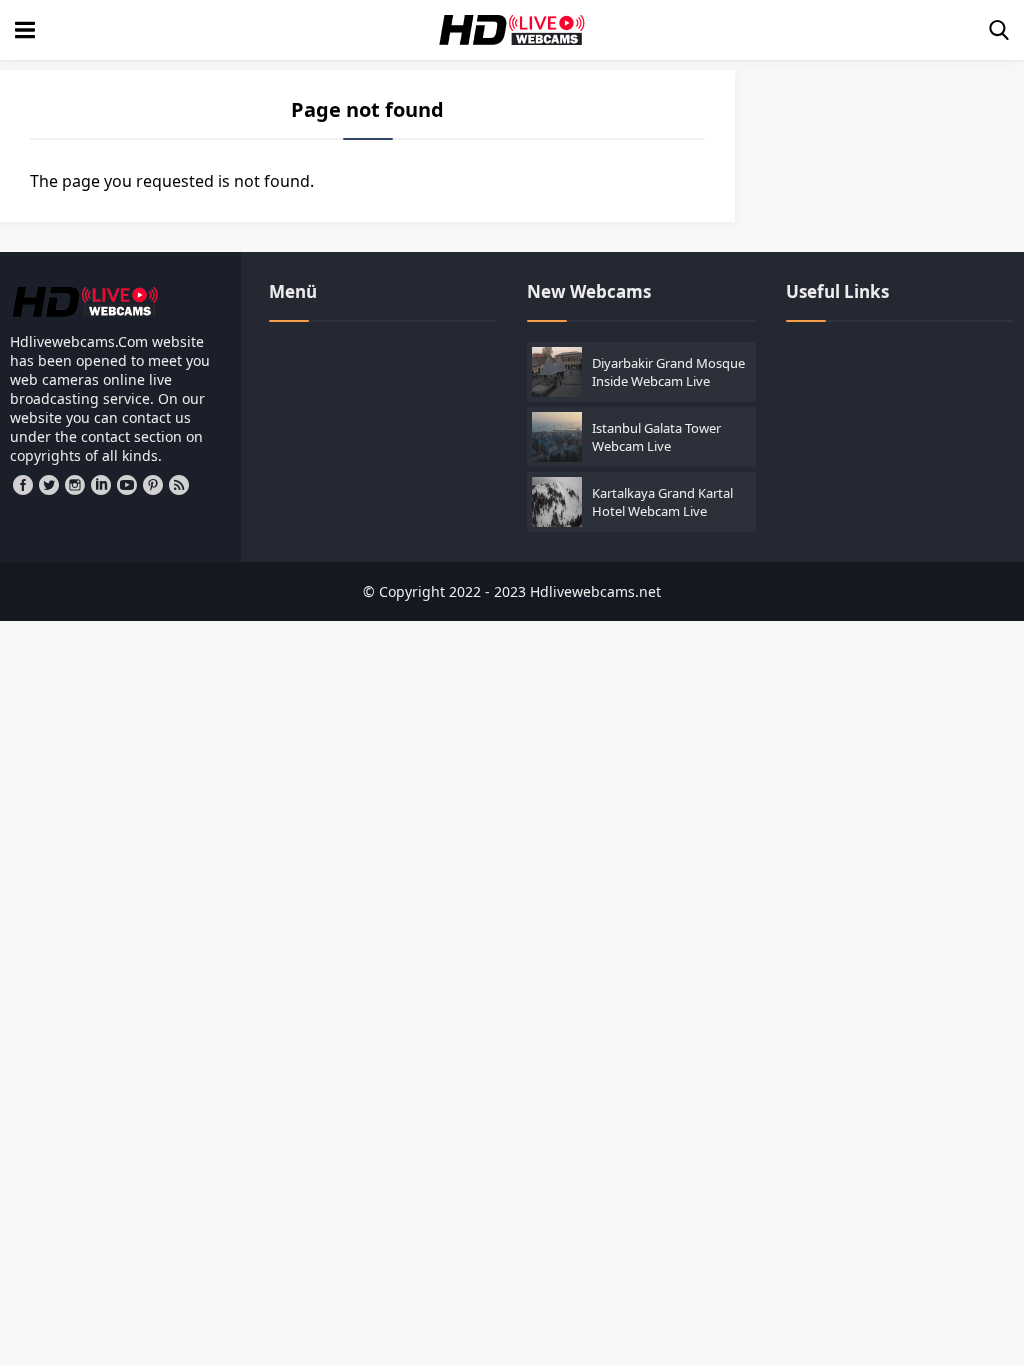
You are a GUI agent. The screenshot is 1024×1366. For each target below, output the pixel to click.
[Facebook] (23, 485)
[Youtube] (127, 485)
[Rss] (179, 485)
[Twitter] (49, 485)
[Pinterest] (153, 485)
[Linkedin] (101, 485)
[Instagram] (75, 485)
